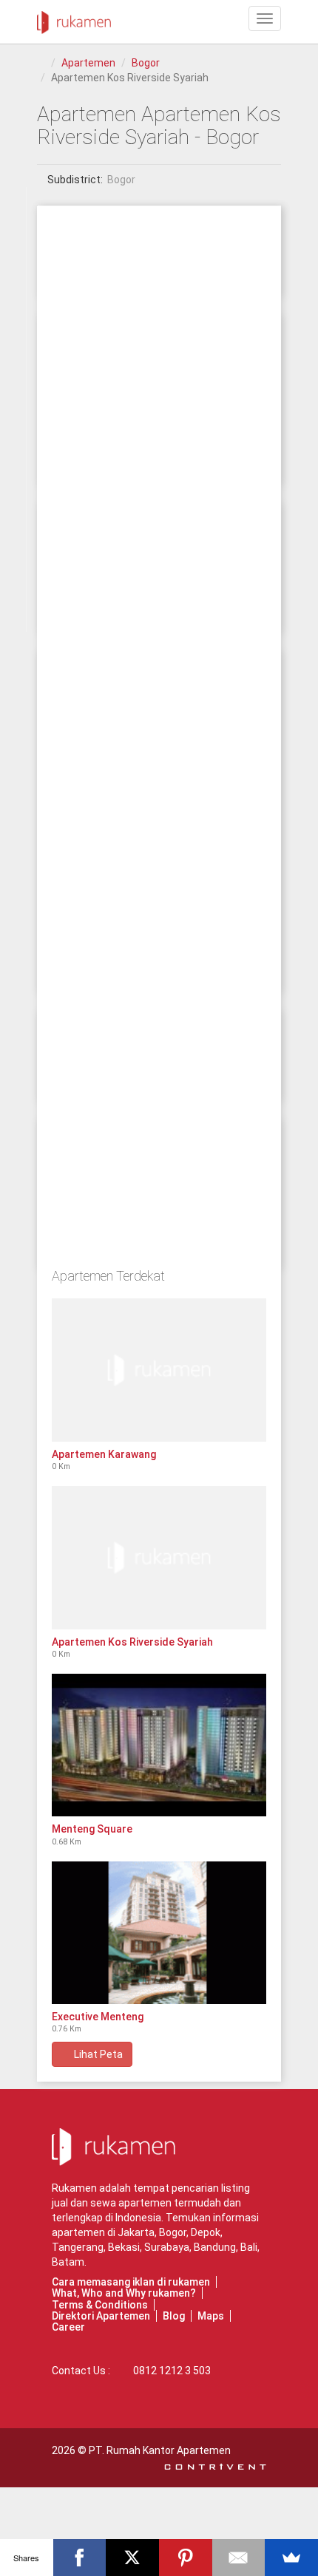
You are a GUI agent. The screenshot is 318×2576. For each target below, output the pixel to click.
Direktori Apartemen (101, 2316)
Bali (249, 2247)
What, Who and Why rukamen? (124, 2293)
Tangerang (78, 2247)
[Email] (239, 2558)
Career (68, 2327)
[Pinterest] (186, 2558)
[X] (132, 2558)
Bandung (215, 2247)
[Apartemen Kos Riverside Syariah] (159, 1557)
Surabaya (167, 2247)
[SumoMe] (291, 2558)
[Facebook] (80, 2558)
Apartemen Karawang (104, 1454)
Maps (211, 2316)
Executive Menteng (98, 2017)
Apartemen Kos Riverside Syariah (132, 1642)
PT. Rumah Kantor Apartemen (160, 2450)
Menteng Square (92, 1829)
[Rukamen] (74, 18)
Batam (68, 2262)
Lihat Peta (96, 2054)
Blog (174, 2316)
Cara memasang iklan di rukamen (131, 2282)
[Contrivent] (215, 2465)
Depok (206, 2232)
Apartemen (88, 63)
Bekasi (124, 2247)
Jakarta (136, 2232)
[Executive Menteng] (159, 1933)
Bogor (146, 63)
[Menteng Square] (159, 1745)
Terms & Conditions (100, 2305)
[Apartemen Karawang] (159, 1370)
